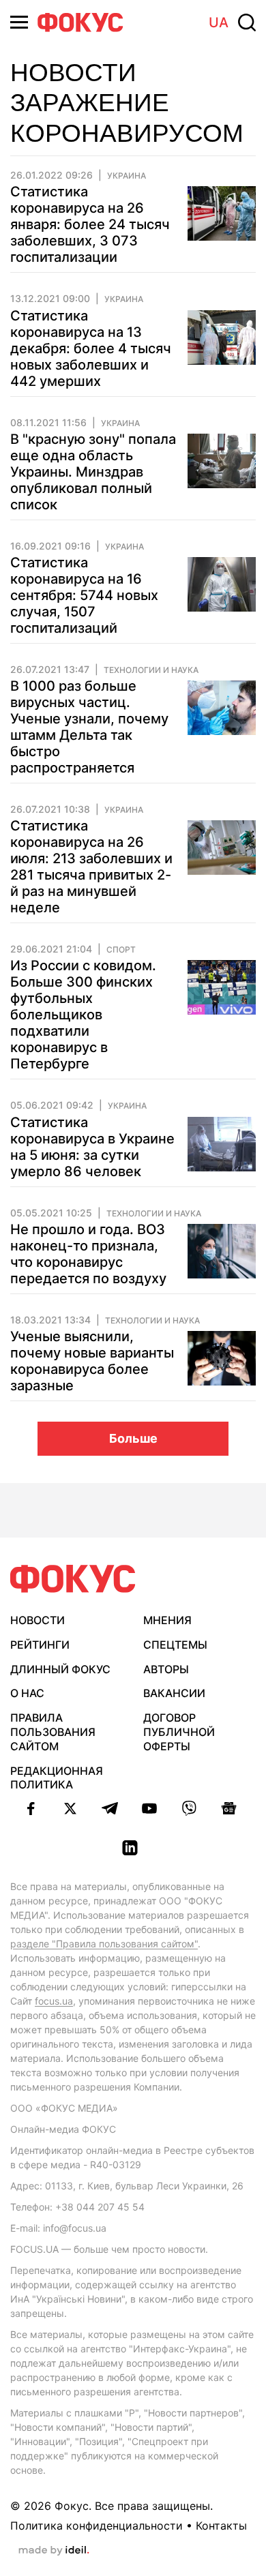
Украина (127, 176)
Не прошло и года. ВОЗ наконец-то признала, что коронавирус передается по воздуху (88, 1254)
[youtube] (149, 1808)
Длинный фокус (60, 1669)
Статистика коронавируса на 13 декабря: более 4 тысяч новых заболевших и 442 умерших (91, 348)
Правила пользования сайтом (53, 1732)
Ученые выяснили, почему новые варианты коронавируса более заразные (92, 1361)
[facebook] (31, 1808)
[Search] (247, 23)
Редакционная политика (57, 1778)
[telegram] (110, 1808)
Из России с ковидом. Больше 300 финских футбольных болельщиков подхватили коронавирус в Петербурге (83, 1015)
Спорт (121, 950)
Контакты (221, 2526)
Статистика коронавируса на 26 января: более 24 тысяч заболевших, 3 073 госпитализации (90, 224)
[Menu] (19, 22)
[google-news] (228, 1808)
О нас (27, 1693)
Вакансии (174, 1693)
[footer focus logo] (73, 1579)
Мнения (167, 1620)
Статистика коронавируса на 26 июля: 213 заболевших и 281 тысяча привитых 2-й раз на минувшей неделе (91, 867)
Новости (38, 1620)
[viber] (189, 1808)
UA (219, 23)
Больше (133, 1438)
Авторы (166, 1669)
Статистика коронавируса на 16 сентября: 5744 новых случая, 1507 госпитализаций (84, 595)
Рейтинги (40, 1645)
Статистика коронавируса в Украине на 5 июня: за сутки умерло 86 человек (92, 1147)
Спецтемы (175, 1645)
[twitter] (70, 1808)
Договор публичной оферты (179, 1732)
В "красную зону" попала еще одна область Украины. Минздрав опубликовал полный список (93, 472)
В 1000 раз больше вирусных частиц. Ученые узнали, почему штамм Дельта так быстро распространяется (89, 727)
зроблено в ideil (54, 2551)
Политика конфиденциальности (97, 2526)
